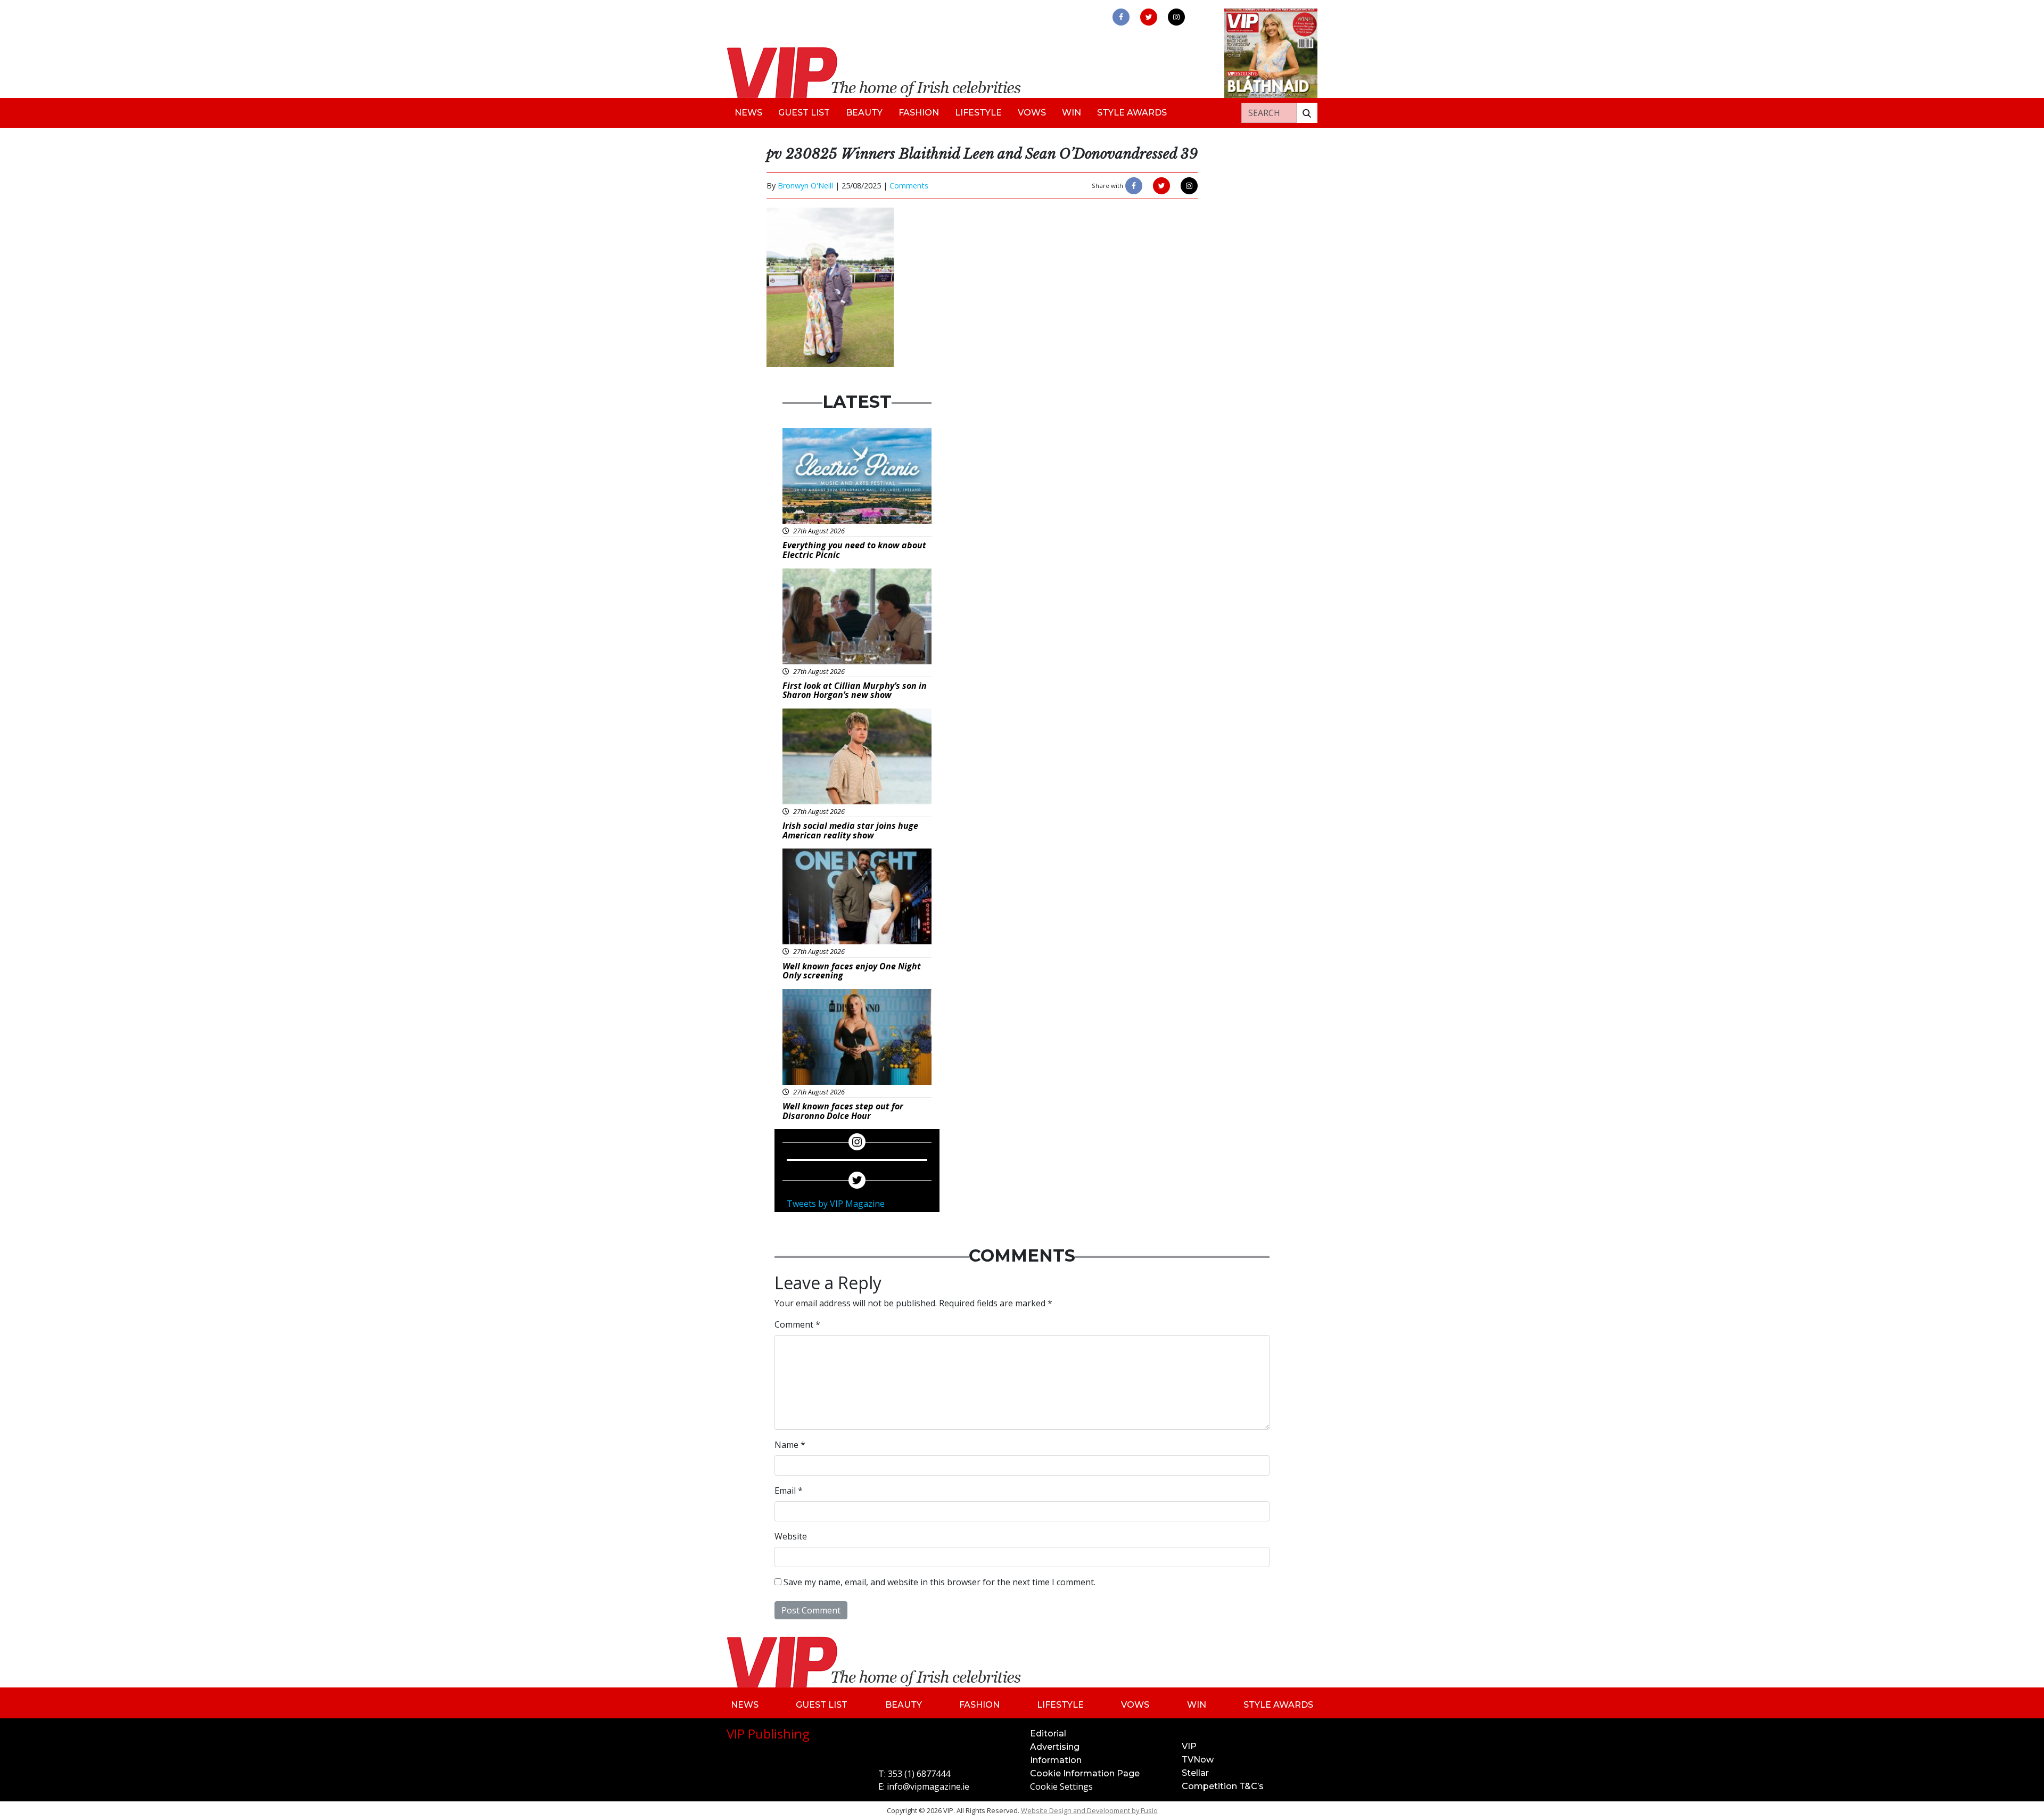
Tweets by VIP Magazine (836, 1204)
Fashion (919, 113)
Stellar (1195, 1773)
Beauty (864, 113)
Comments (909, 186)
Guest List (804, 113)
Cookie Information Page (1085, 1773)
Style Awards (1132, 113)
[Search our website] (1307, 113)
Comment (797, 1324)
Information (1056, 1760)
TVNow (1198, 1760)
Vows (1032, 113)
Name (790, 1445)
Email (789, 1490)
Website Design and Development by (1089, 1810)
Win (1072, 113)
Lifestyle (978, 113)
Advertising (1055, 1747)
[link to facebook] (1121, 17)
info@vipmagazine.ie (928, 1786)
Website (791, 1536)
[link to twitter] (1149, 17)
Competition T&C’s (1223, 1786)
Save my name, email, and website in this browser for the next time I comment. (939, 1582)
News (748, 113)
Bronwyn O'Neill (805, 186)
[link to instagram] (1176, 17)
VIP (1189, 1746)
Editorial (1048, 1733)
